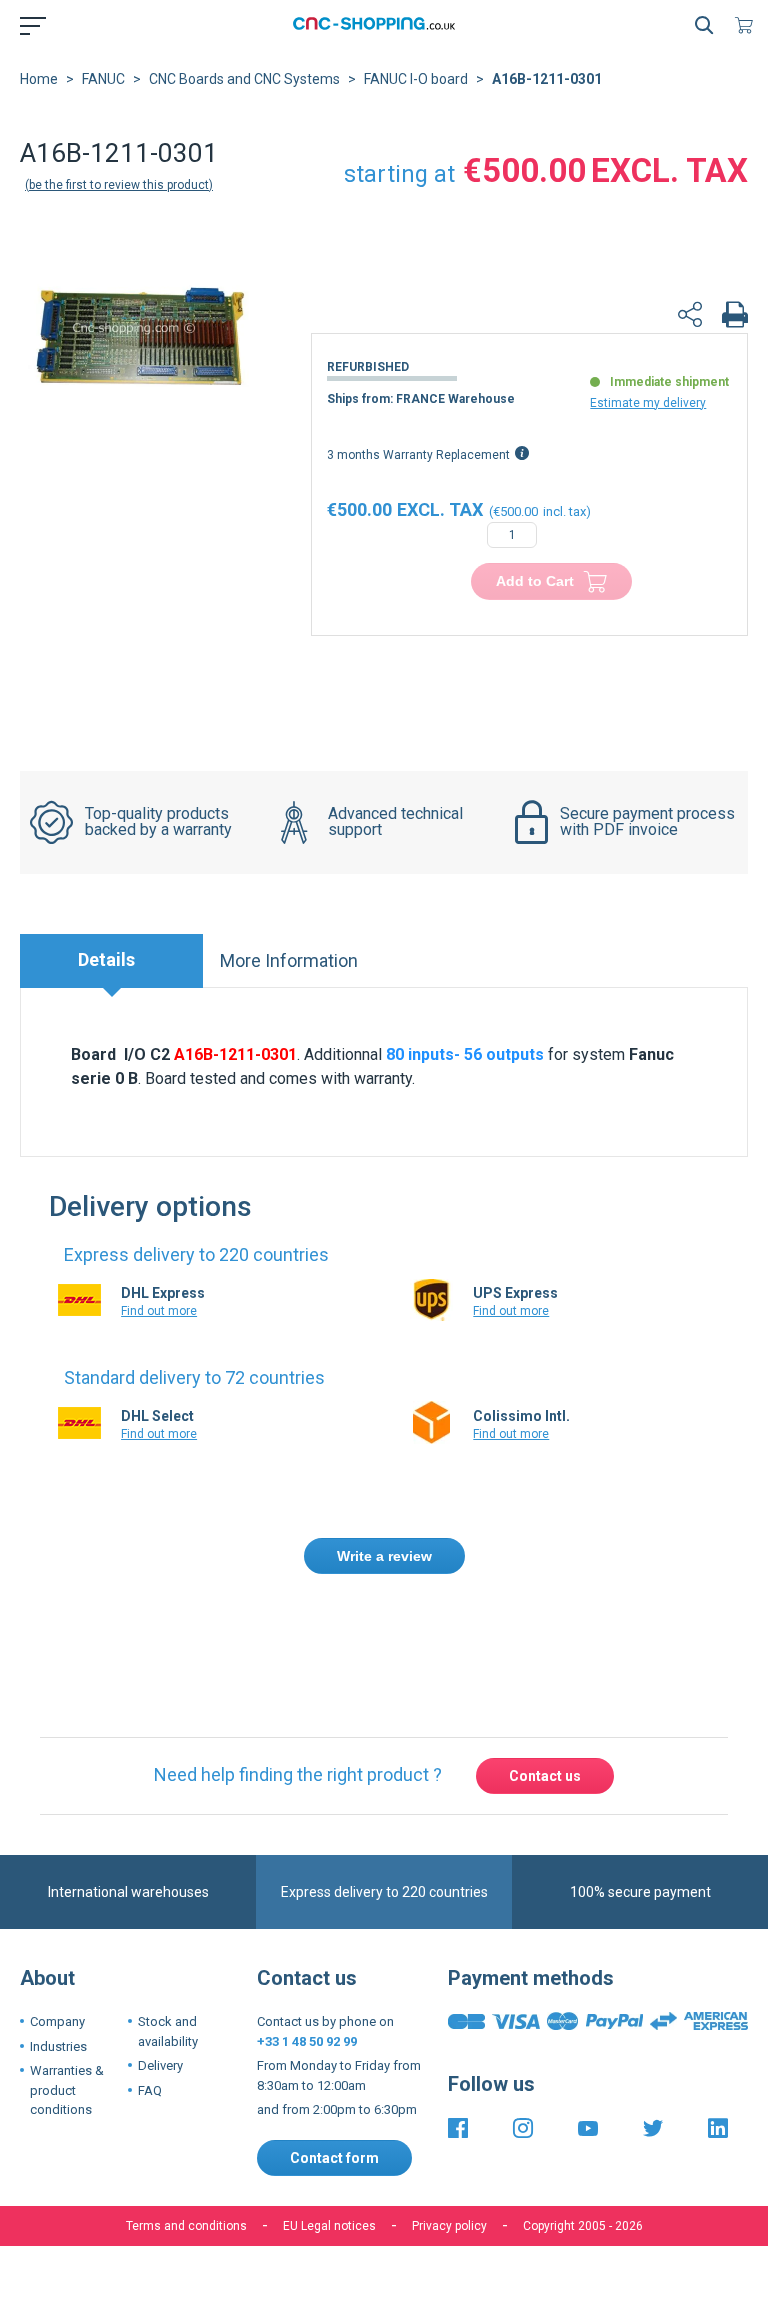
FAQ (150, 2090)
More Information (289, 960)
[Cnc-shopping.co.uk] (380, 25)
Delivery (160, 2065)
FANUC (103, 79)
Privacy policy (449, 2226)
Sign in (488, 1629)
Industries (58, 2046)
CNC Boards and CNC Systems (244, 79)
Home (39, 79)
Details (106, 959)
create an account (595, 1629)
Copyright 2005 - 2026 (583, 2226)
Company (57, 2021)
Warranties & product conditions (67, 2090)
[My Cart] (748, 25)
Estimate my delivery (648, 403)
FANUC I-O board (416, 79)
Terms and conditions (186, 2226)
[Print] (735, 317)
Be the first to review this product (119, 185)
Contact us (545, 1776)
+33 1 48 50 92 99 (307, 2041)
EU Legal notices (329, 2226)
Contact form (334, 2158)
